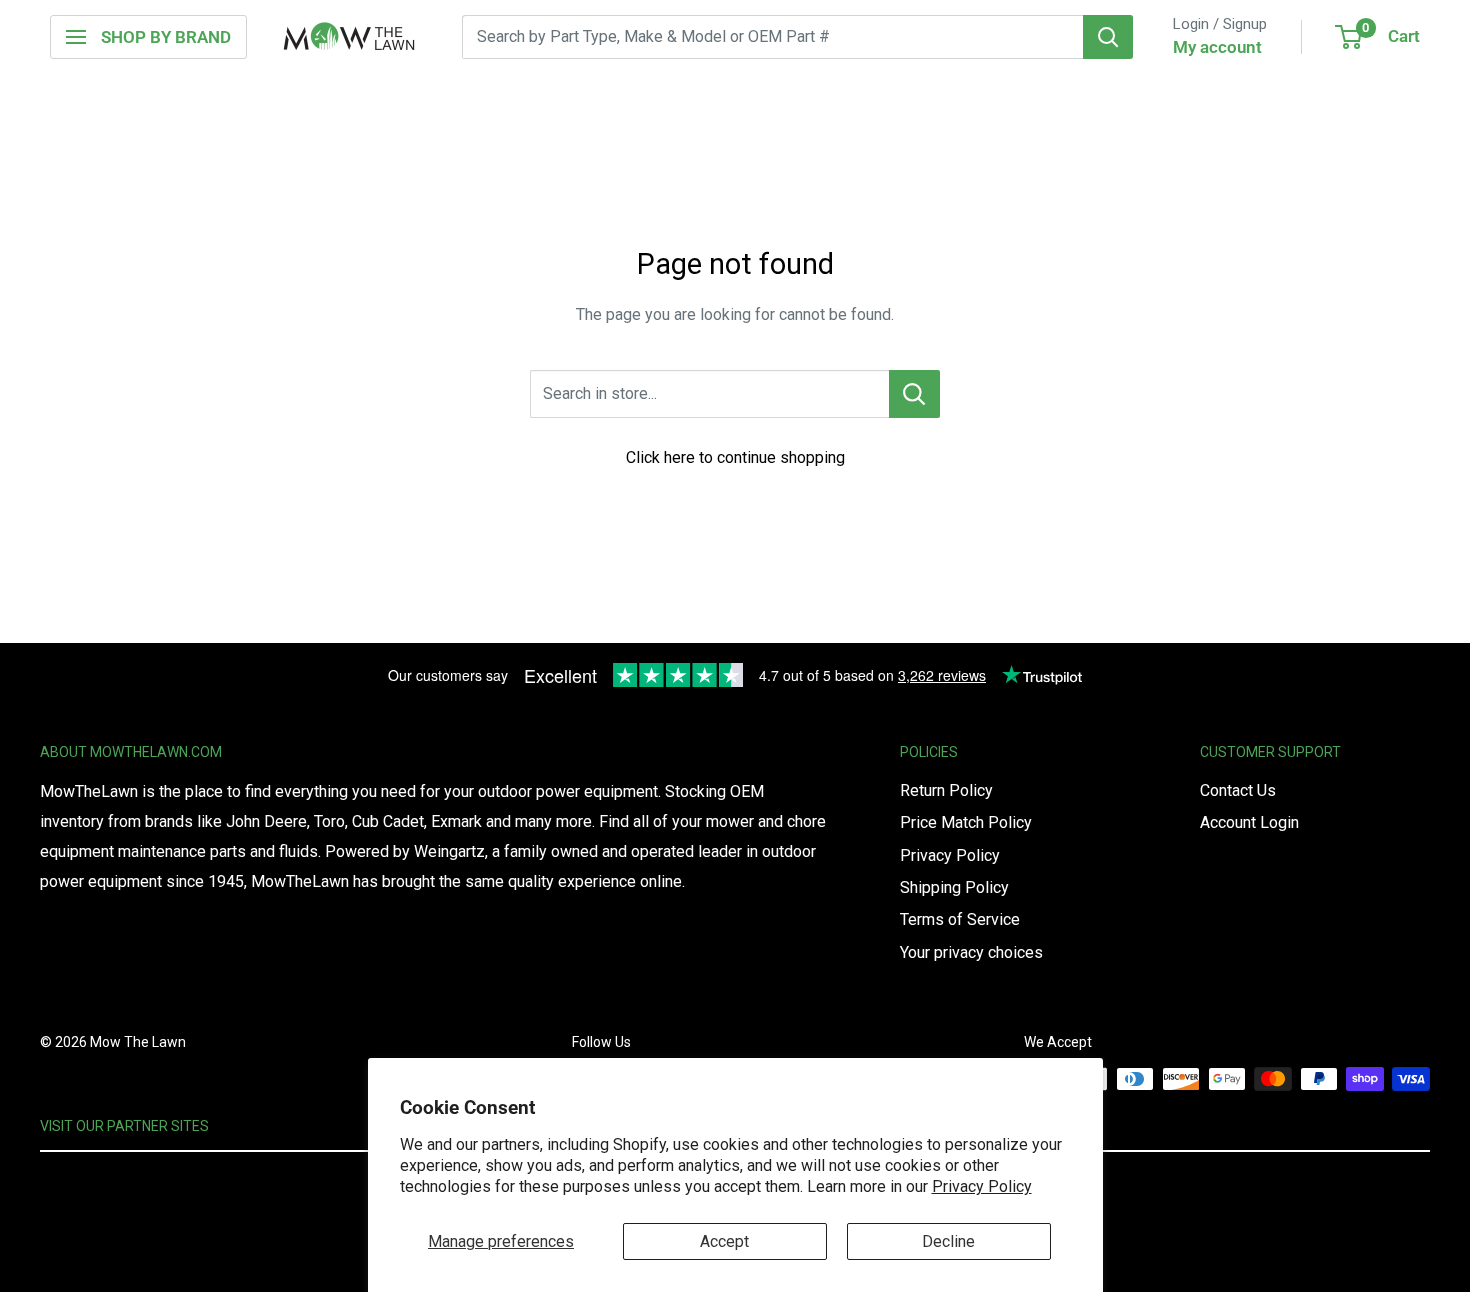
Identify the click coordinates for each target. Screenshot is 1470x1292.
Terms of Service (960, 919)
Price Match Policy (966, 822)
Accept (724, 1241)
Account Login (1249, 822)
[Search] (1108, 37)
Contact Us (1238, 790)
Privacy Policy (982, 1186)
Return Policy (946, 790)
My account (1217, 47)
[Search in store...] (914, 394)
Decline (948, 1241)
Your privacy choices (971, 952)
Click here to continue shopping (735, 457)
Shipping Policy (954, 887)
